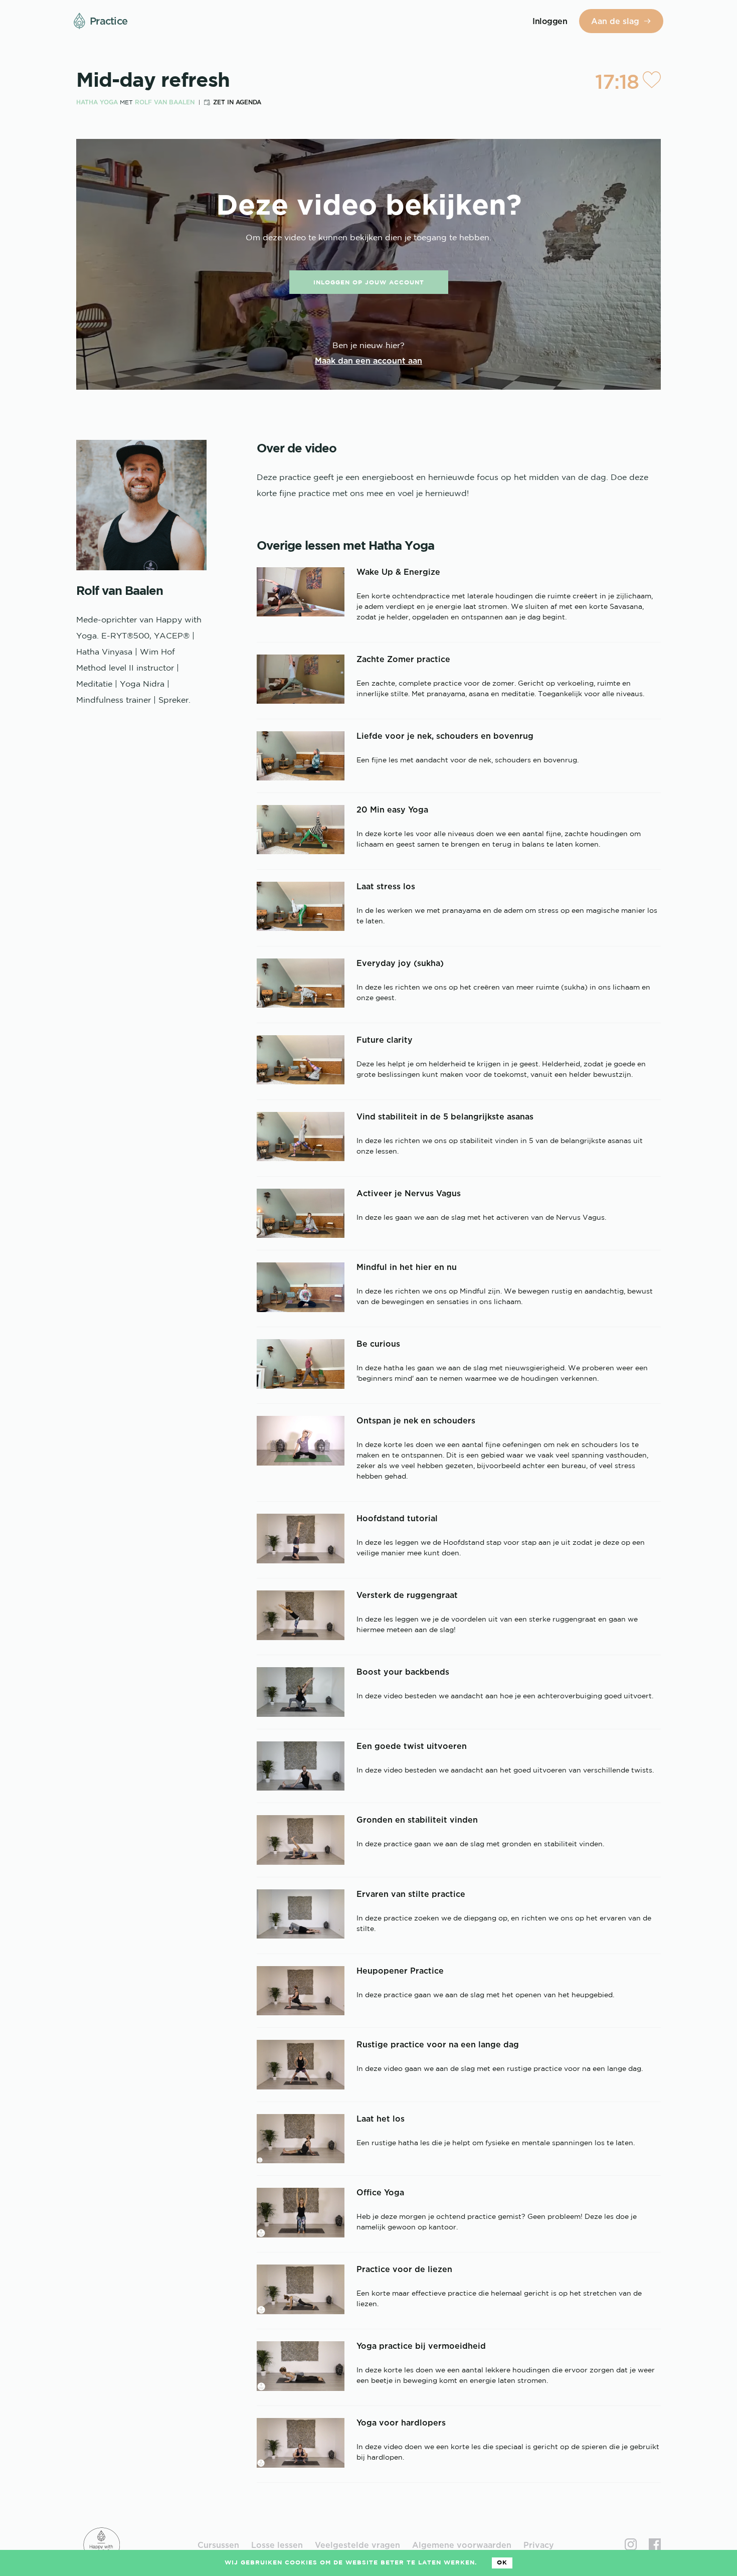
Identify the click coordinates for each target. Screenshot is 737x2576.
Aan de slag (615, 21)
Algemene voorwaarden (462, 2545)
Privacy (539, 2545)
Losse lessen (277, 2545)
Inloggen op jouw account (369, 283)
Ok (502, 2563)
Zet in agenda (237, 102)
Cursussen (218, 2545)
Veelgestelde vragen (357, 2545)
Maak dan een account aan (368, 361)
